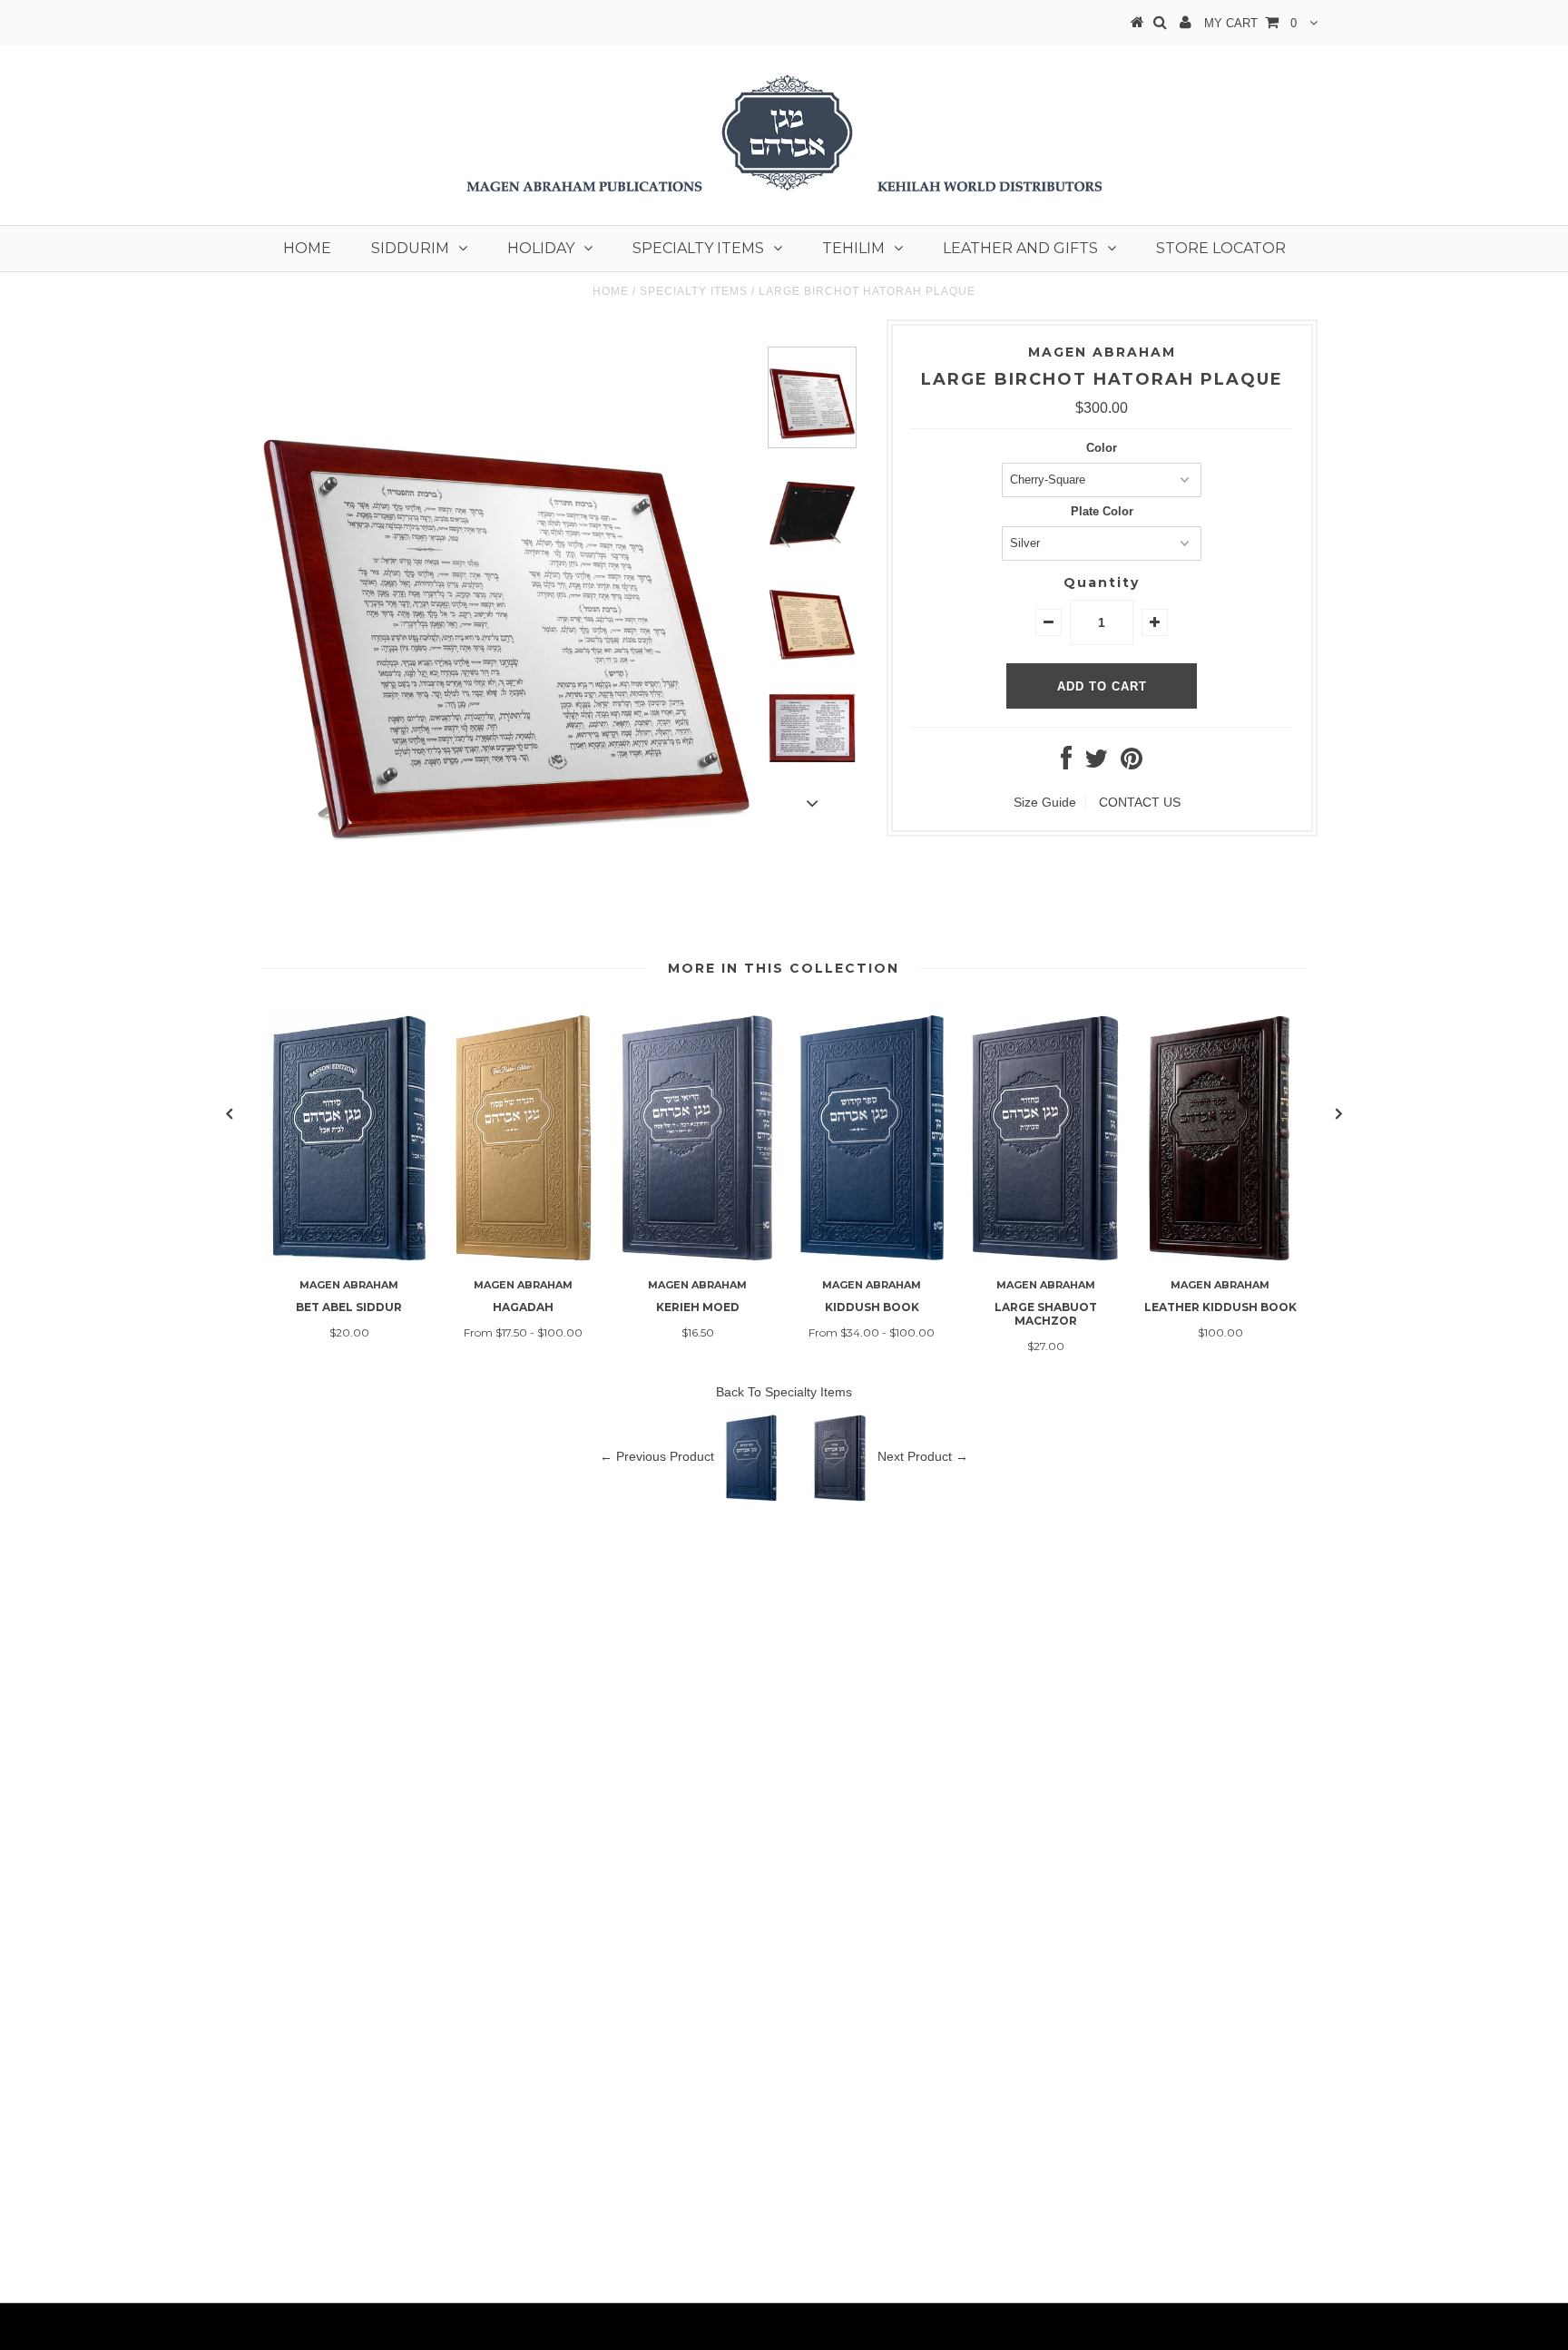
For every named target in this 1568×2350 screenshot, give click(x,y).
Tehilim (853, 248)
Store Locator (1221, 248)
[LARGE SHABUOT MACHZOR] (1046, 1260)
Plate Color (1102, 511)
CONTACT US (1140, 802)
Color (1102, 448)
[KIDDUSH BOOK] (872, 1260)
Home (307, 248)
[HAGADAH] (524, 1260)
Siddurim (410, 248)
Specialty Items (698, 248)
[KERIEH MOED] (698, 1260)
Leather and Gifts (1020, 248)
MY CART (1250, 23)
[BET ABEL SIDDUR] (349, 1260)
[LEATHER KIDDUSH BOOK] (1220, 1260)
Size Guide (1045, 802)
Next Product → (923, 1455)
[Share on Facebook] (1066, 763)
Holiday (541, 248)
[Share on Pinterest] (1132, 763)
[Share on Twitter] (1096, 763)
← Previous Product (657, 1455)
